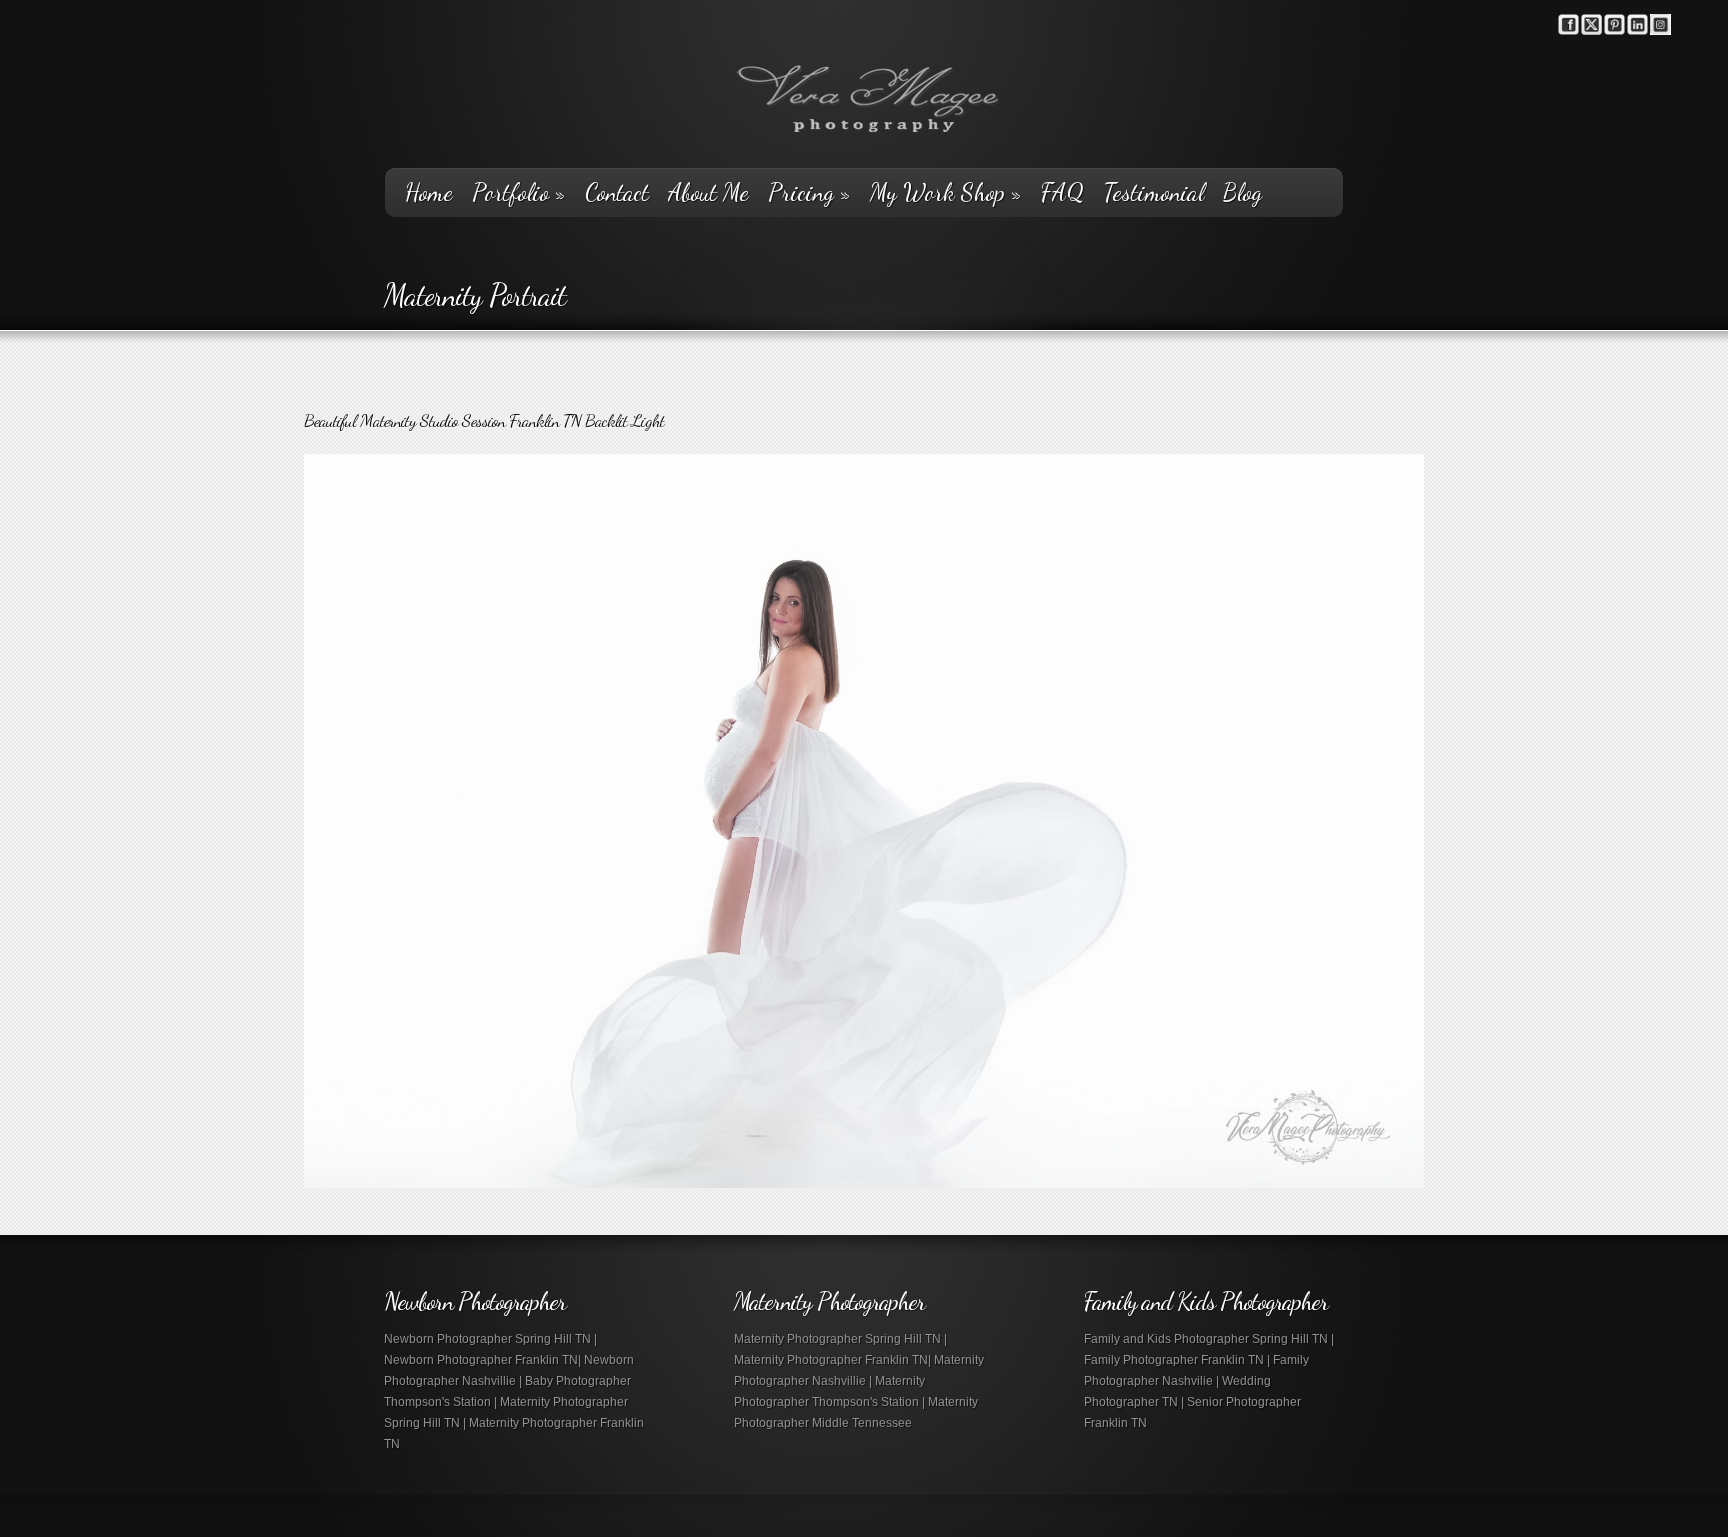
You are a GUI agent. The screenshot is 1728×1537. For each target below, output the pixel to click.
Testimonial (1153, 193)
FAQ (1062, 193)
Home (429, 193)
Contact (617, 193)
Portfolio (519, 193)
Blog (1242, 193)
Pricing (809, 193)
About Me (708, 193)
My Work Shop (946, 193)
